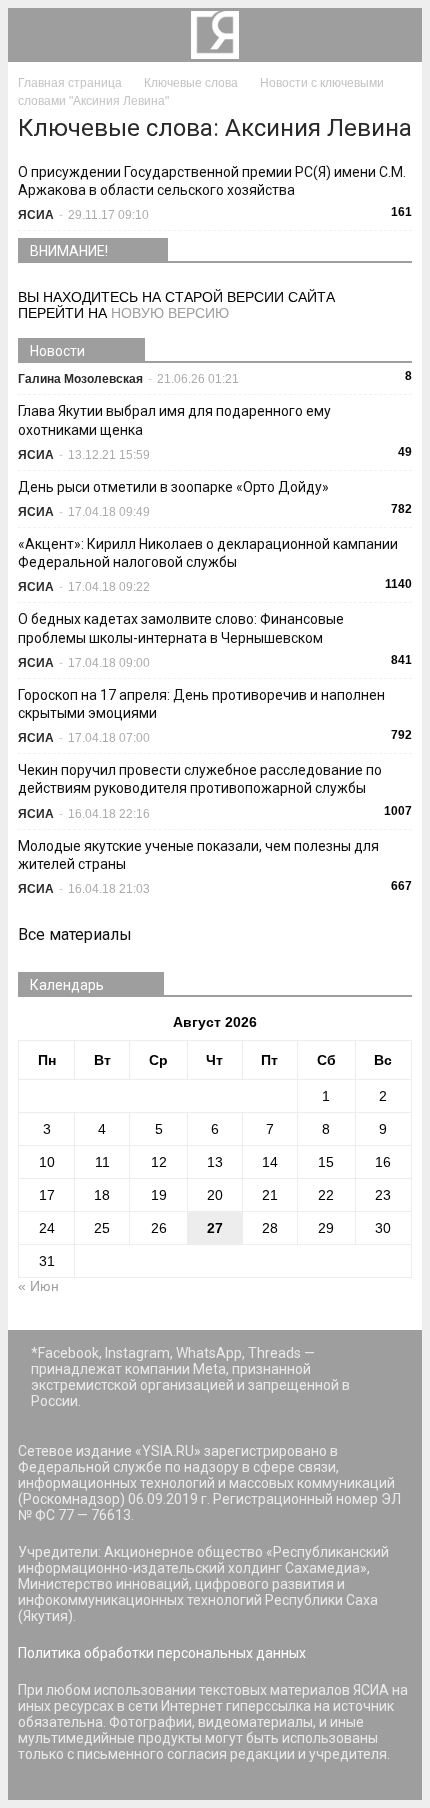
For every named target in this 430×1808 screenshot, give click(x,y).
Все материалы (75, 934)
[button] (394, 35)
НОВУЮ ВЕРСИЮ (170, 313)
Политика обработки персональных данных (162, 1653)
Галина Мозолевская (80, 379)
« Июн (38, 1286)
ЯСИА (36, 215)
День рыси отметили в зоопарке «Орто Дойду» (173, 487)
